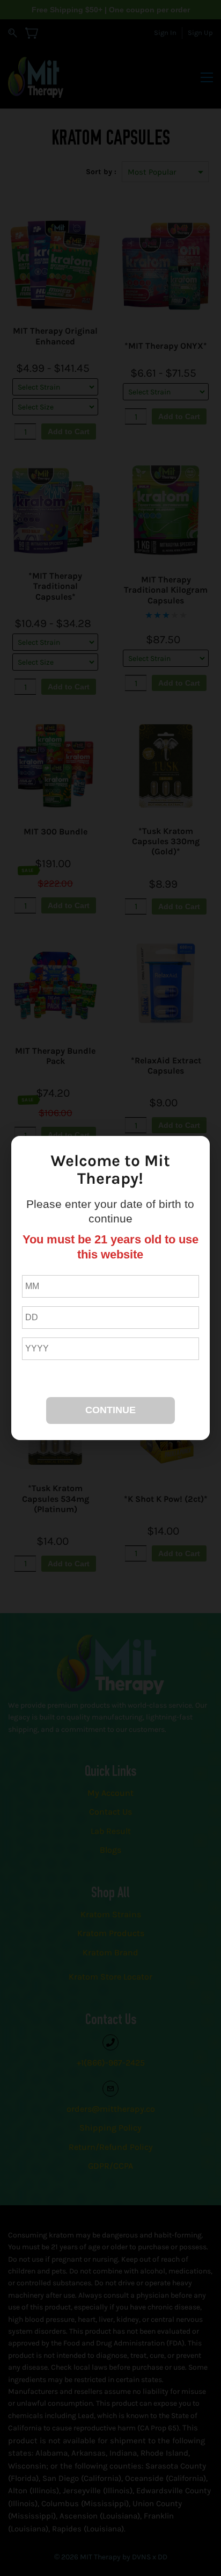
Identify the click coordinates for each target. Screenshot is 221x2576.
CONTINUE (110, 1410)
